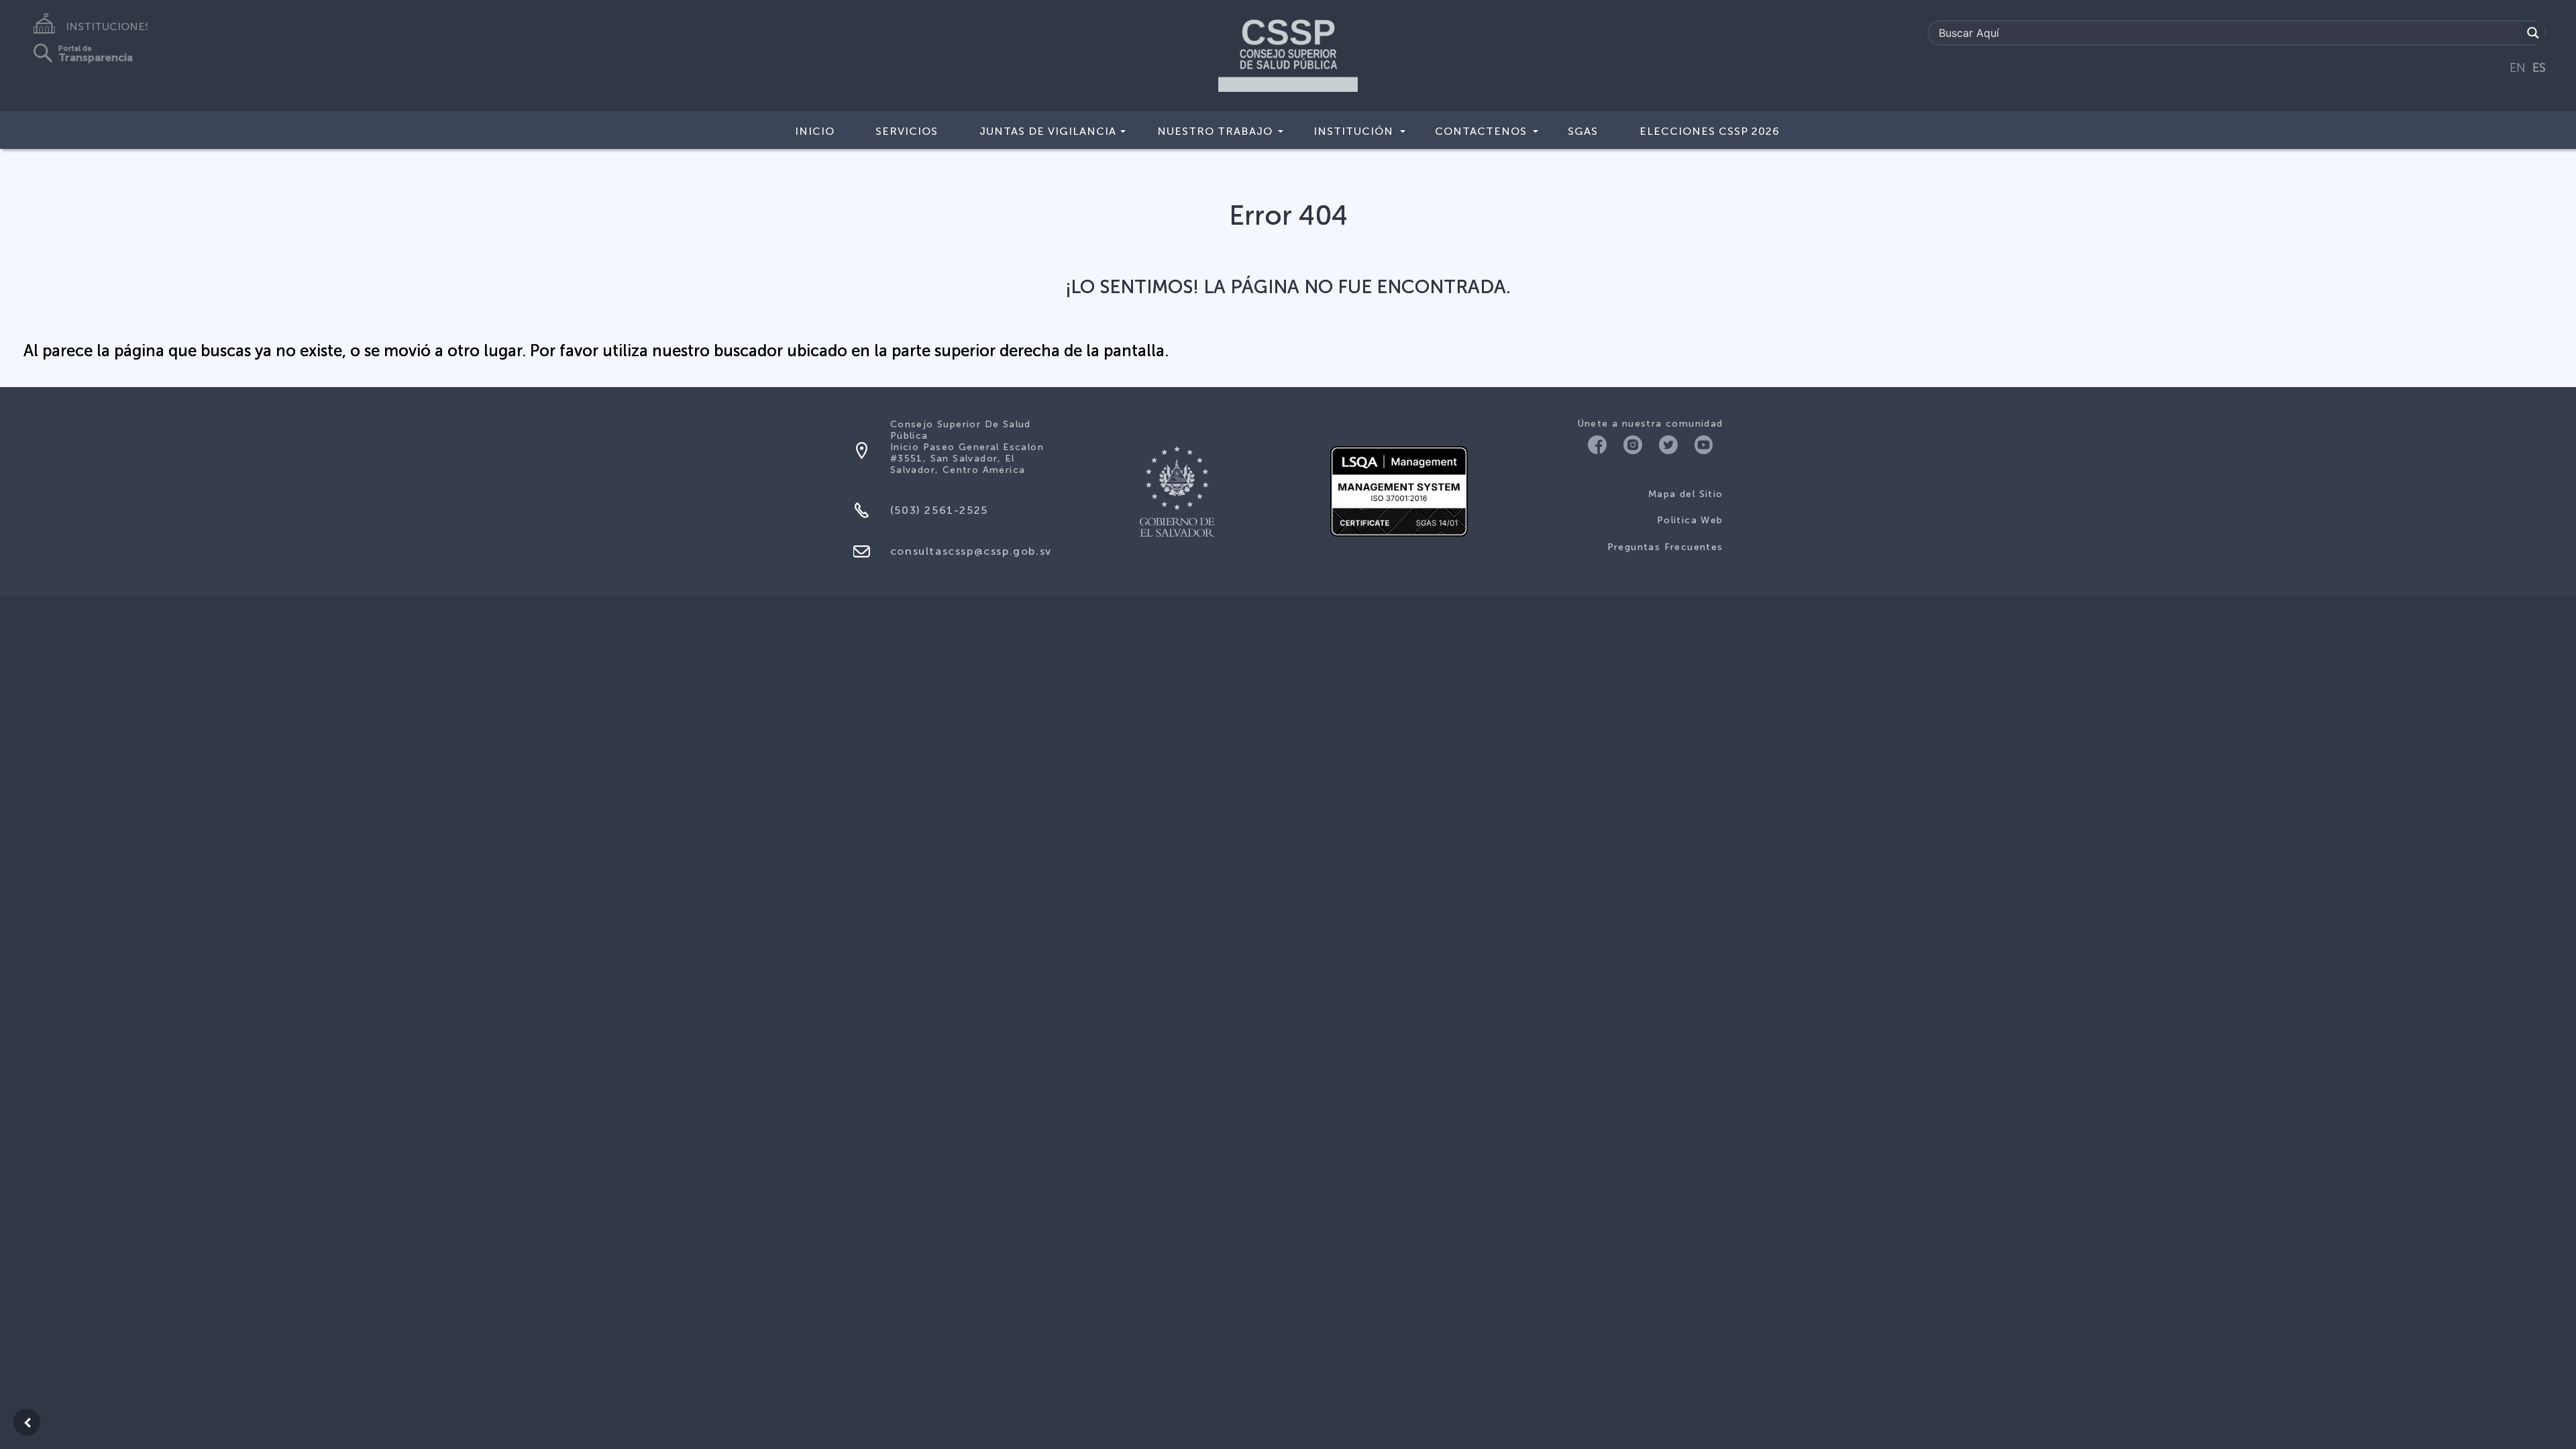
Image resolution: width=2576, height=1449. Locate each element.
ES (2539, 68)
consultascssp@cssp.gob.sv (971, 551)
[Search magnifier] (2533, 33)
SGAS (1583, 131)
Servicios (907, 131)
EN (2518, 68)
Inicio (815, 131)
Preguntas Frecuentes (1665, 547)
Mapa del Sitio (1686, 494)
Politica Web (1690, 520)
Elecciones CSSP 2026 (1710, 131)
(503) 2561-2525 (939, 510)
